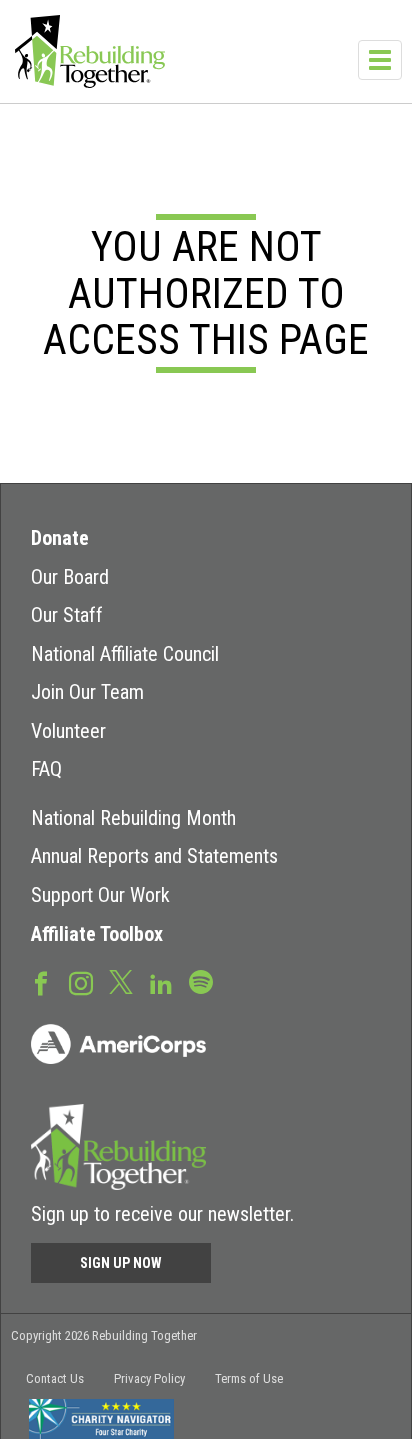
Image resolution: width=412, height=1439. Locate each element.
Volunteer (68, 731)
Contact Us (55, 1378)
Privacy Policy (149, 1378)
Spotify (201, 981)
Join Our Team (87, 692)
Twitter (121, 981)
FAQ (46, 769)
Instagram (81, 982)
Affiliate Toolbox (97, 934)
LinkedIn (161, 982)
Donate (60, 538)
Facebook (41, 982)
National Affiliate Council (125, 654)
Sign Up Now (121, 1263)
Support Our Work (100, 895)
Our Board (70, 577)
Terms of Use (249, 1378)
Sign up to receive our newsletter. (162, 1214)
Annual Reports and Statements (154, 856)
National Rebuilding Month (133, 818)
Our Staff (67, 615)
